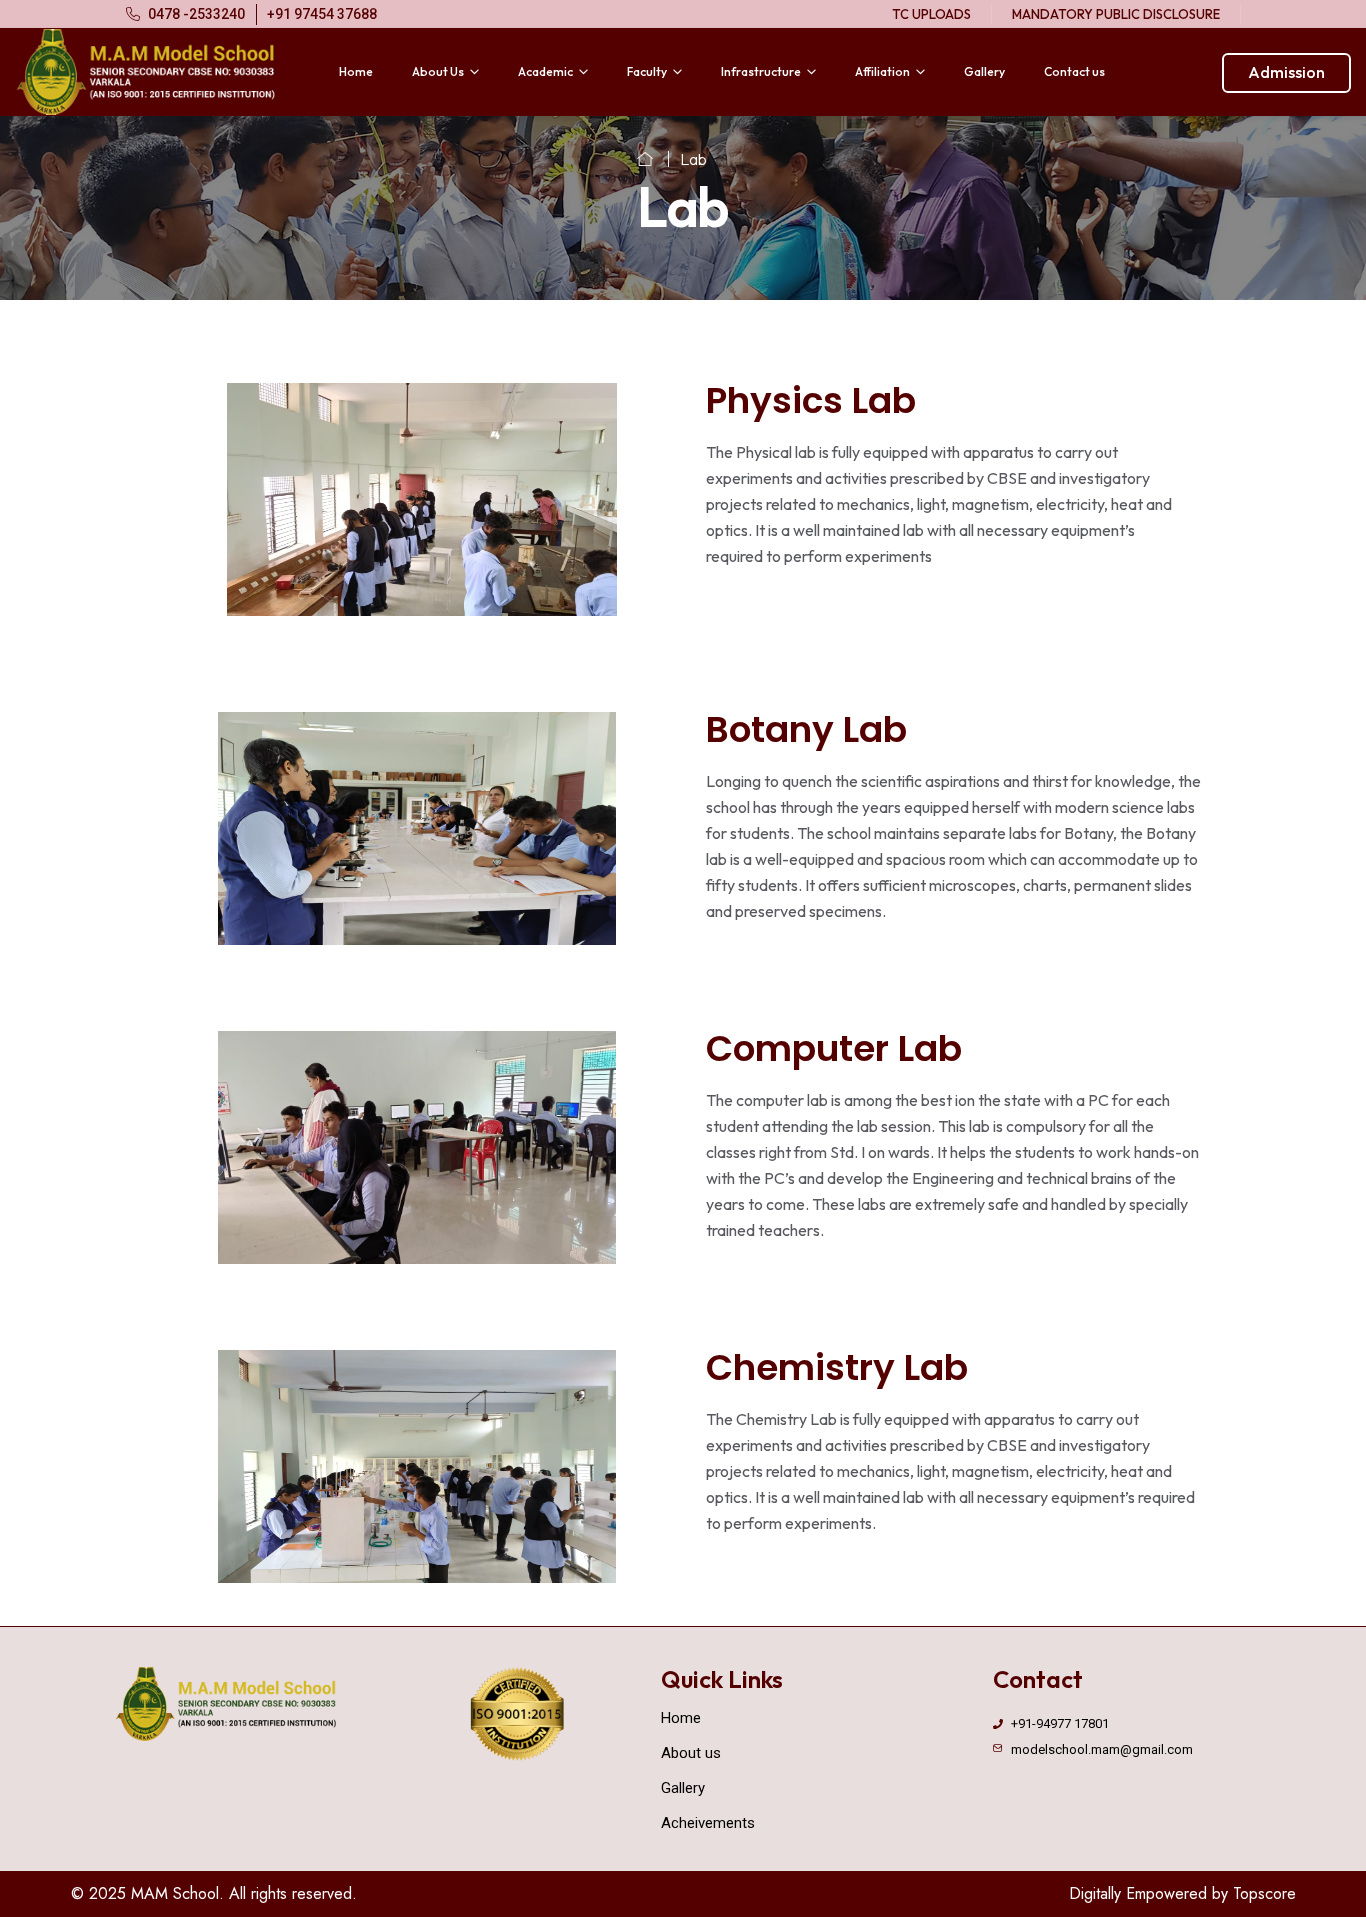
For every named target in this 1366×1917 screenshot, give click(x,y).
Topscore (1264, 1893)
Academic (545, 71)
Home (356, 71)
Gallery (984, 71)
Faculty (647, 71)
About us (691, 1753)
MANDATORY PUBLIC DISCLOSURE (1116, 14)
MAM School (175, 1893)
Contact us (1074, 71)
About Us (438, 71)
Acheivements (708, 1823)
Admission (1286, 72)
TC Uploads (931, 14)
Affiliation (882, 71)
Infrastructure (761, 71)
